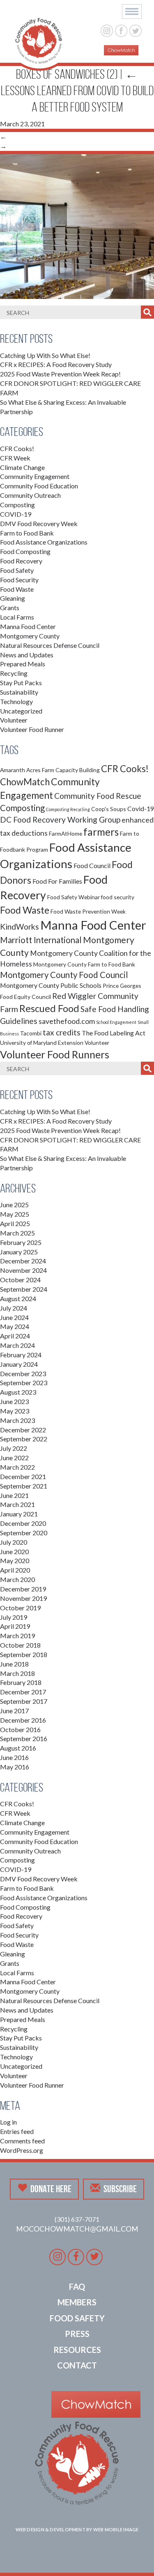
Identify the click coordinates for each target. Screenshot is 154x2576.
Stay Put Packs (21, 683)
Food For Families (57, 881)
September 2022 (24, 1439)
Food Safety (17, 570)
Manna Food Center (28, 626)
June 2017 (14, 1711)
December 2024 (23, 1261)
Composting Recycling (68, 809)
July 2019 (14, 1617)
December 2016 (23, 1720)
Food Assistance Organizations (44, 542)
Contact (77, 2365)
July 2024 (14, 1308)
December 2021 (23, 1476)
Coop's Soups (109, 809)
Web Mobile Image (116, 2529)
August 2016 (18, 1748)
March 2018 (17, 1673)
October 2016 (20, 1729)
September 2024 (24, 1289)
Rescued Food (49, 1008)
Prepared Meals (23, 664)
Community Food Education (39, 486)
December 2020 (23, 1523)
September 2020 (24, 1533)
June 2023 (14, 1401)
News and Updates (27, 655)
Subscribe (120, 2189)
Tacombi (31, 1033)
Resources (77, 2350)
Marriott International (41, 940)
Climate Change (22, 467)
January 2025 (19, 1252)
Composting (17, 505)
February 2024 (21, 1355)
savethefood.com (67, 1021)
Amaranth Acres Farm (27, 770)
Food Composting (25, 551)
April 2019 (15, 1626)
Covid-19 (141, 808)
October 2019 (20, 1608)
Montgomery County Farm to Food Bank (84, 964)
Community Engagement (35, 476)
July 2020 (14, 1542)
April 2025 (15, 1223)
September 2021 (24, 1486)
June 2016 (14, 1757)
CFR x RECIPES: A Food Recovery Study (56, 364)
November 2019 (23, 1598)
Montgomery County (30, 636)
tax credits (62, 1032)
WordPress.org (22, 2150)
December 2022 (23, 1430)
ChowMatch (25, 782)
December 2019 (23, 1589)
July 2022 (14, 1448)
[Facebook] (121, 30)
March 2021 (17, 1504)
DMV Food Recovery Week (39, 523)
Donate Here (51, 2189)
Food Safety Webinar (74, 897)
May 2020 (15, 1560)
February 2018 (21, 1682)
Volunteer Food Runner (32, 729)
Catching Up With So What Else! (45, 355)
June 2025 (14, 1205)
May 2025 (15, 1214)
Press (77, 2334)
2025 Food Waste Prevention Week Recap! (60, 374)
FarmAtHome (66, 833)
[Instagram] (107, 30)
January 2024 (19, 1364)
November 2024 (23, 1270)
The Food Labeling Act (114, 1033)
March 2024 (17, 1345)
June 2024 (14, 1317)
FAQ (77, 2286)
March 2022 (17, 1467)
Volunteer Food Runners (55, 1054)
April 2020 (15, 1570)
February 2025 (21, 1242)
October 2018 (20, 1645)
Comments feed (22, 2141)
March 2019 (17, 1636)
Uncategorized (21, 711)
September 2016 (24, 1738)
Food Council (92, 865)
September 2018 (24, 1654)
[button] (132, 11)
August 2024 (18, 1298)
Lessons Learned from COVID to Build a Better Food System (77, 91)
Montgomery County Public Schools (51, 985)
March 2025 (17, 1233)
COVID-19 (16, 514)
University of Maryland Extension (42, 1043)
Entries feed (17, 2131)
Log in (8, 2122)
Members (77, 2302)
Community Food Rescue (98, 796)
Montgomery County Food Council (64, 975)
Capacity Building (78, 770)
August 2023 (18, 1392)
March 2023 (17, 1420)
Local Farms (17, 617)
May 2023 (15, 1411)
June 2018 (14, 1664)
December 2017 (23, 1692)
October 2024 (20, 1280)
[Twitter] (135, 30)
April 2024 (15, 1336)
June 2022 (14, 1458)
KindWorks (20, 927)
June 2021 (14, 1495)
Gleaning (13, 598)
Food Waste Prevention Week (88, 911)
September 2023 (24, 1383)
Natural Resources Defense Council (50, 645)
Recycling (14, 673)
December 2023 (23, 1373)
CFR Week (15, 458)
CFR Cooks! (17, 448)
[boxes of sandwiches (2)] (77, 225)
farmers (101, 832)
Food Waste (17, 589)
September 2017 (24, 1701)
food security (118, 897)
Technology (16, 701)
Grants (10, 608)
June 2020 (14, 1551)
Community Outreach (30, 495)
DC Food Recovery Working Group (60, 820)
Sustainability (19, 692)
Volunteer (14, 720)
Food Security (19, 580)
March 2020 (17, 1579)
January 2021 (19, 1514)
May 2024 (15, 1326)
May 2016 (15, 1767)
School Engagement (116, 1022)
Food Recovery (21, 561)
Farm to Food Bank (27, 533)
